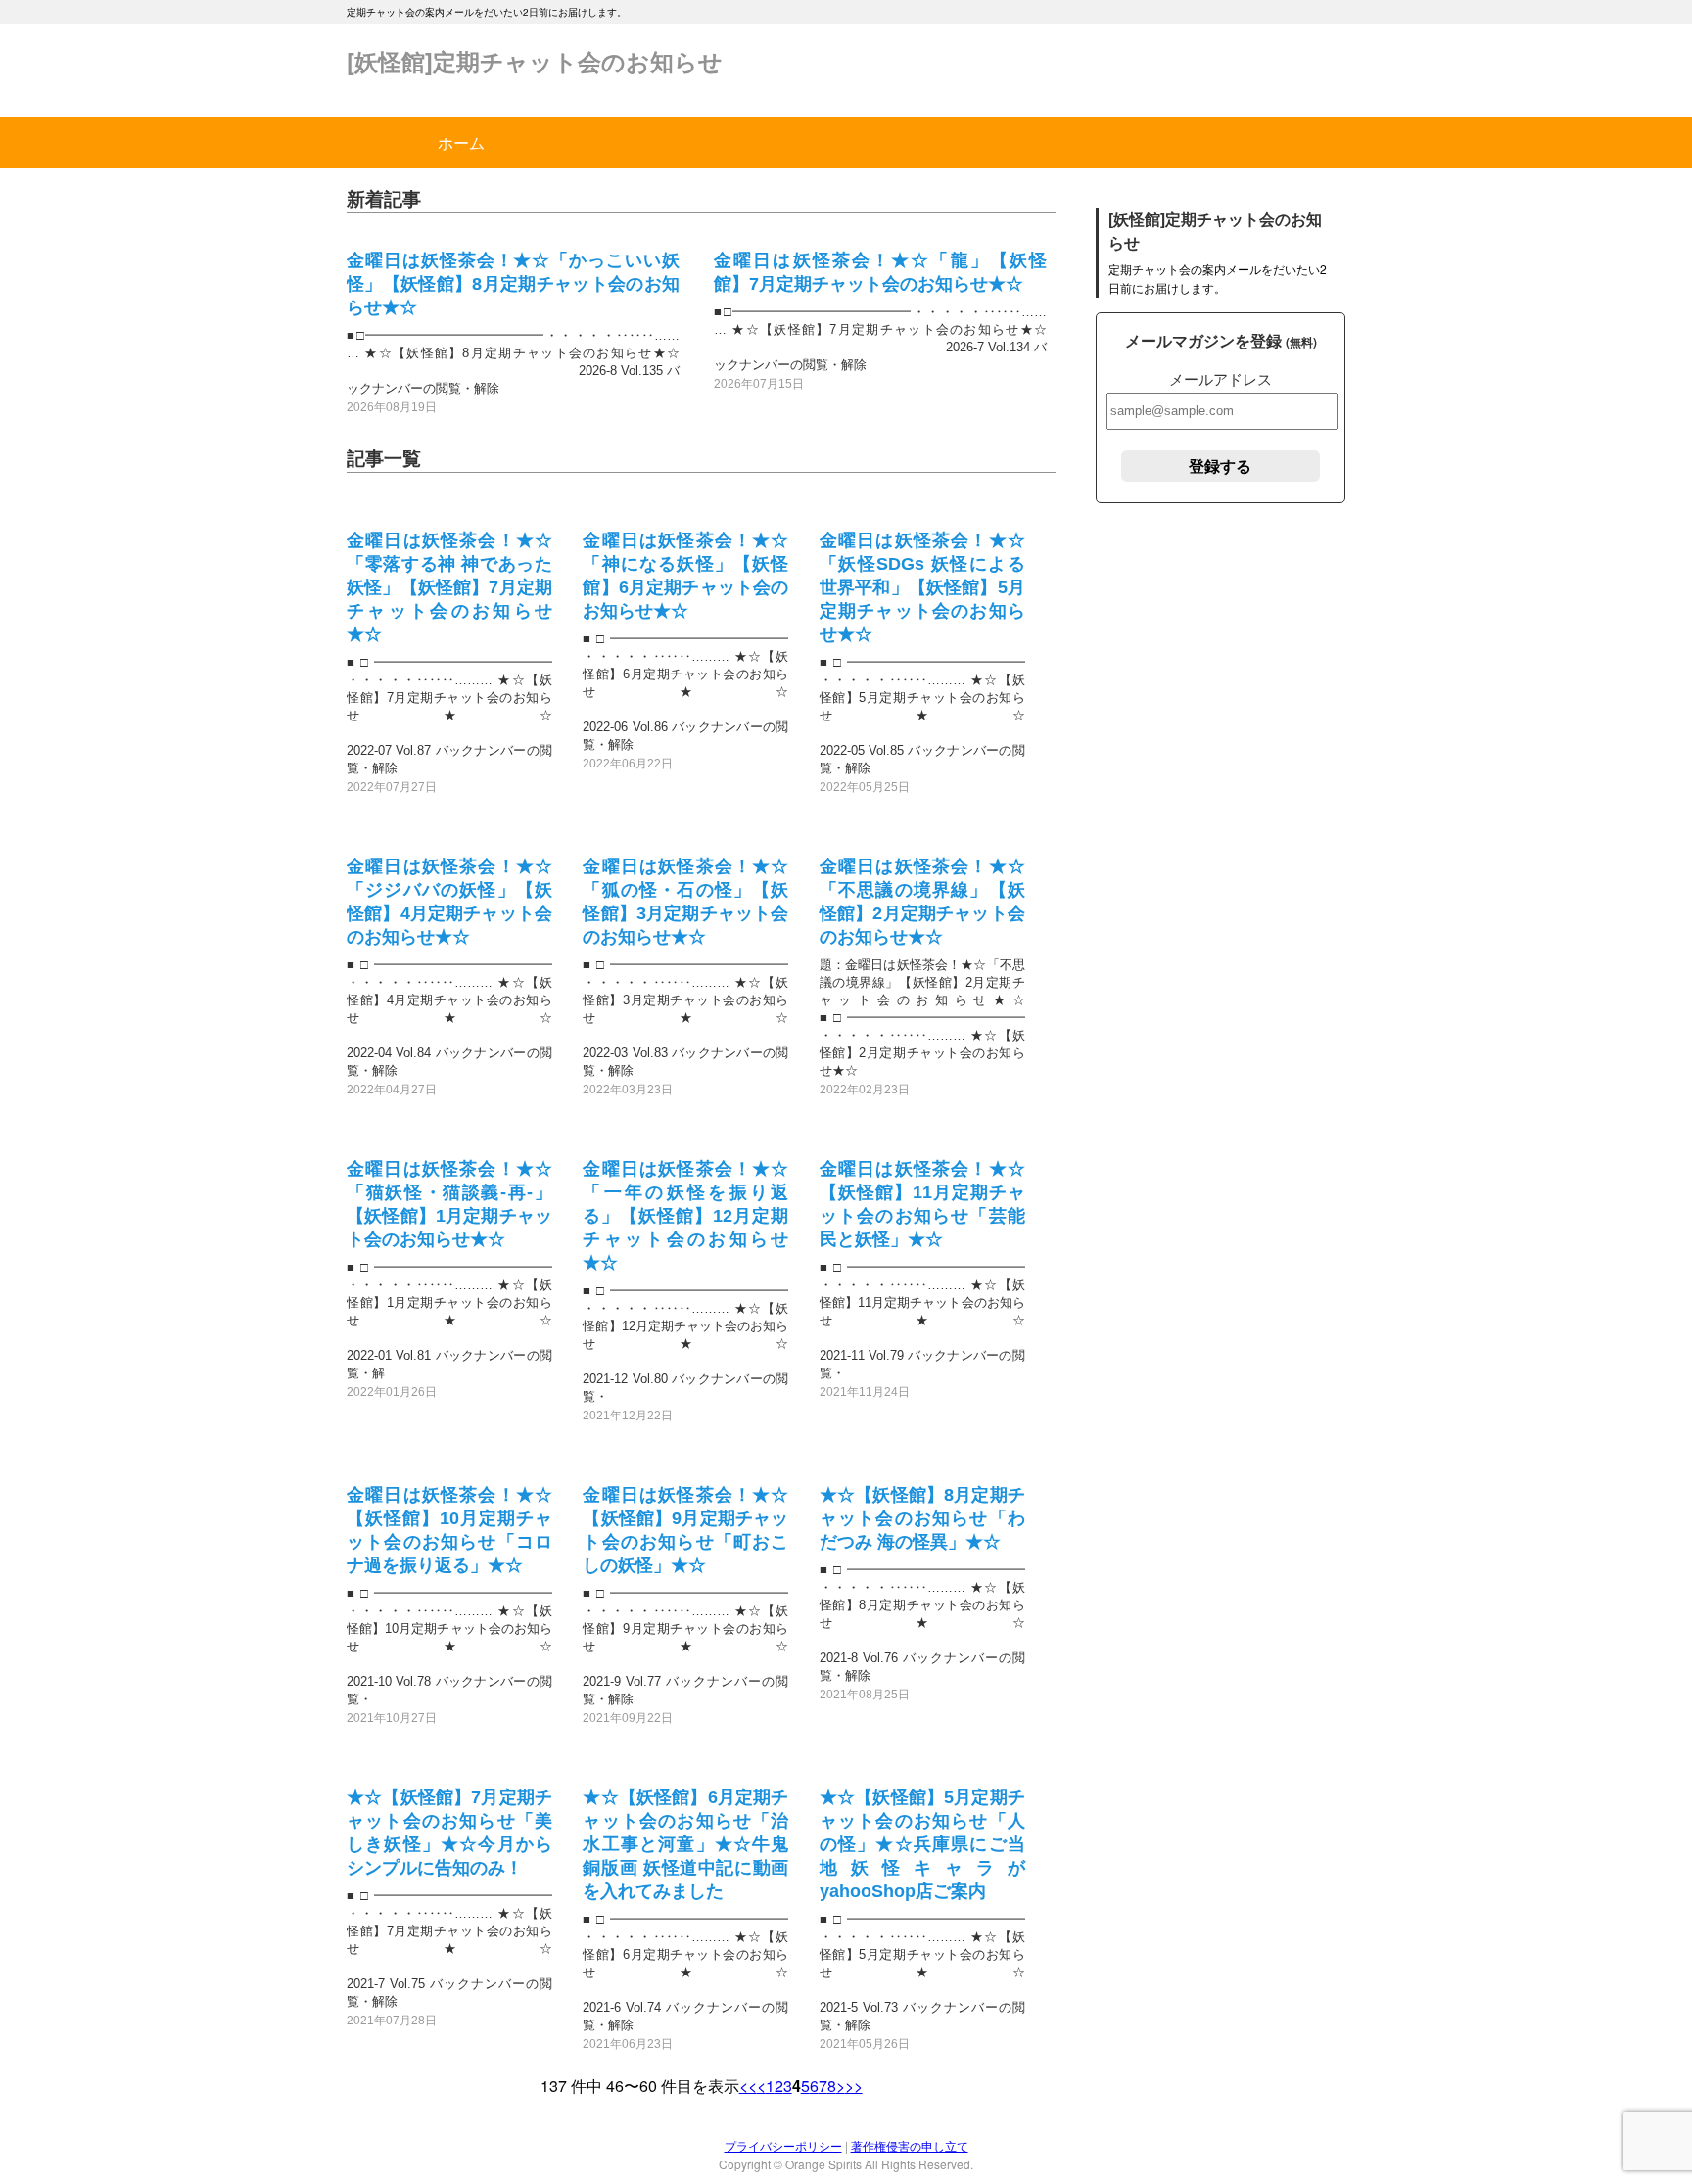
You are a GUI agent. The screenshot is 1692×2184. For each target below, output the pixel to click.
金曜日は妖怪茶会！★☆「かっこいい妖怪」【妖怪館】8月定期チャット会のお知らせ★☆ (513, 284)
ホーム (461, 142)
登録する (1220, 465)
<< (748, 2086)
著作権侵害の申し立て (910, 2145)
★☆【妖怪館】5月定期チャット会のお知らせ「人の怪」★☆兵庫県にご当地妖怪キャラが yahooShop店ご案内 (922, 1844)
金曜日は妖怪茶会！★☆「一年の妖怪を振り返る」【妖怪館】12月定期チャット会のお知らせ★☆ (685, 1216)
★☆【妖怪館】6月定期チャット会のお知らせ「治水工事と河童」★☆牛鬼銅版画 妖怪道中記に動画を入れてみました (685, 1844)
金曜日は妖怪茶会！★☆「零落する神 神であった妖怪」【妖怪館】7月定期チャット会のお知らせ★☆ (449, 587)
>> (854, 2086)
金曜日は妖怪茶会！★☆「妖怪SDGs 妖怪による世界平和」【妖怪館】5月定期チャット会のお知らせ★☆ (922, 587)
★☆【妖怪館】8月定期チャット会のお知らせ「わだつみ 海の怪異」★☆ (922, 1518)
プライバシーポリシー (783, 2145)
